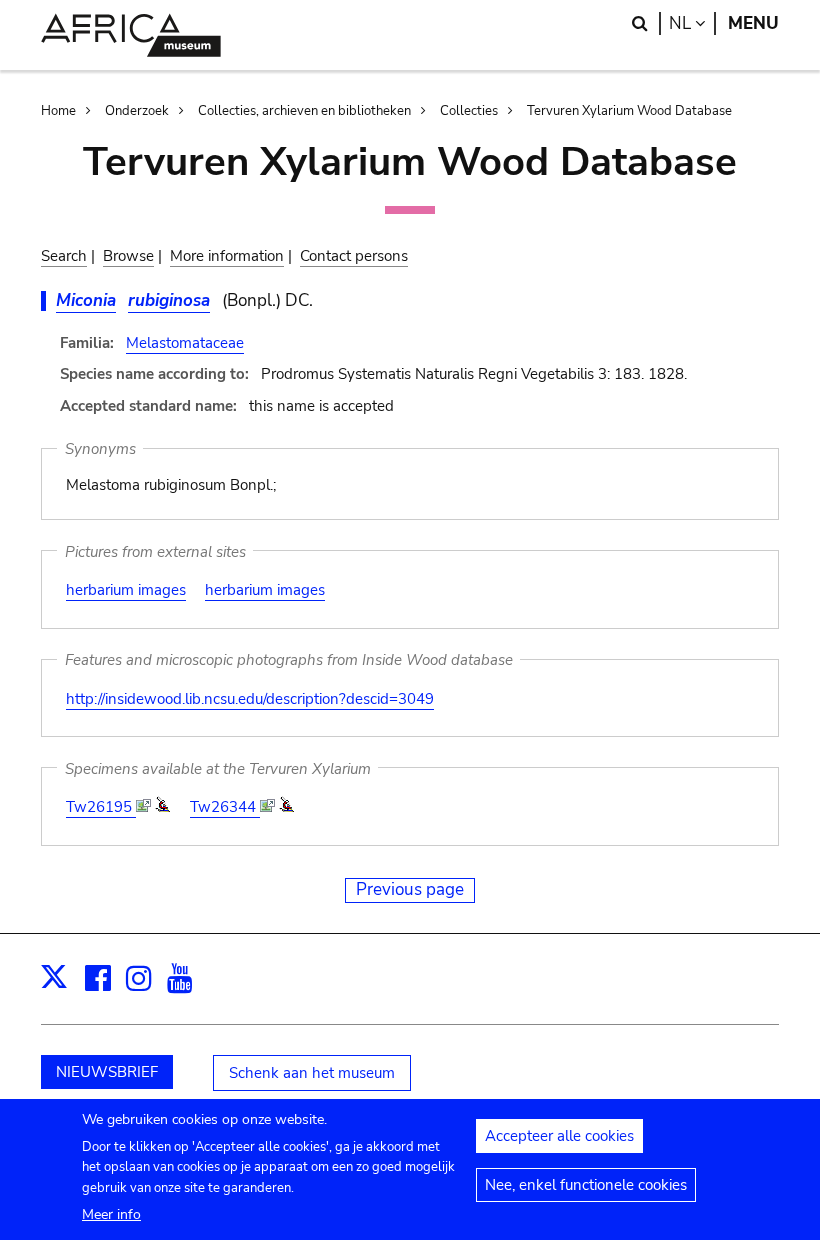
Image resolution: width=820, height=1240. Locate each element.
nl (692, 23)
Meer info (111, 1214)
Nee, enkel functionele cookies (586, 1185)
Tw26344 (225, 807)
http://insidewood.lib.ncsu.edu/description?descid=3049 (250, 699)
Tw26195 (101, 807)
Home (58, 111)
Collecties (469, 111)
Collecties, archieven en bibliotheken (304, 111)
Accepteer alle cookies (559, 1136)
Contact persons (354, 256)
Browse (128, 256)
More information (227, 256)
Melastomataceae (185, 343)
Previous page (410, 889)
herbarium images (126, 590)
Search (64, 256)
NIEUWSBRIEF (107, 1072)
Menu (753, 23)
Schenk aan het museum (312, 1073)
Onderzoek (137, 111)
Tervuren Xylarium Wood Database (629, 111)
